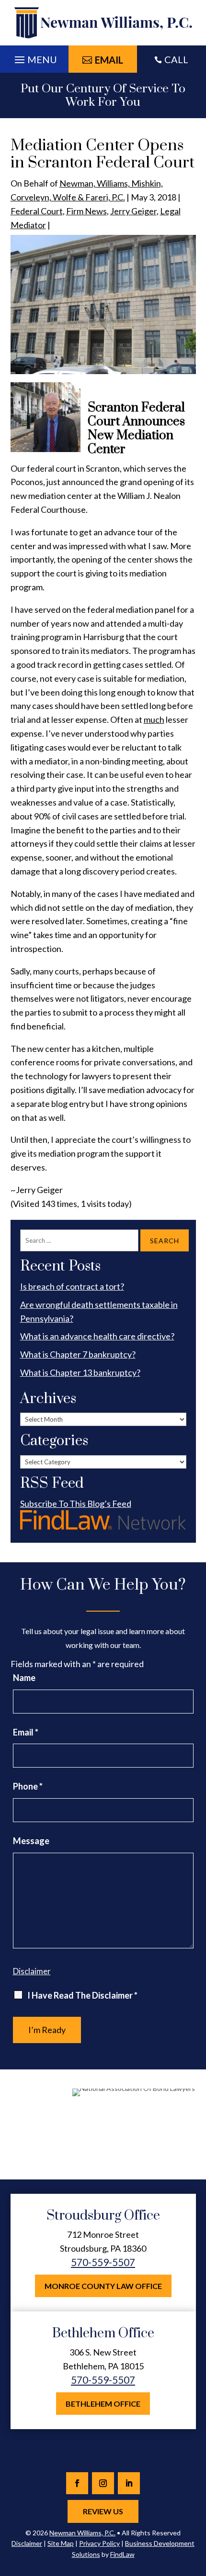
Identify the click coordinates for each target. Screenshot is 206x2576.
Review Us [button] (103, 2511)
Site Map (61, 2543)
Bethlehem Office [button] (103, 2404)
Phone (28, 1786)
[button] (34, 57)
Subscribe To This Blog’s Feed (76, 1504)
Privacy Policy (99, 2543)
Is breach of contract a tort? (72, 1286)
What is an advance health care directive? (97, 1336)
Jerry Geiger (133, 211)
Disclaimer (32, 1971)
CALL (176, 59)
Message (31, 1841)
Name (24, 1678)
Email (26, 1732)
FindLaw (122, 2554)
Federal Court (37, 211)
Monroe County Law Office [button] (103, 2286)
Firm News (86, 211)
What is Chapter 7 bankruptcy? (78, 1354)
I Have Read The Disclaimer (82, 1995)
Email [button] (109, 60)
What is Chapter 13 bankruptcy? (80, 1372)
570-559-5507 (103, 2262)
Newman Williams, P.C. (82, 2533)
